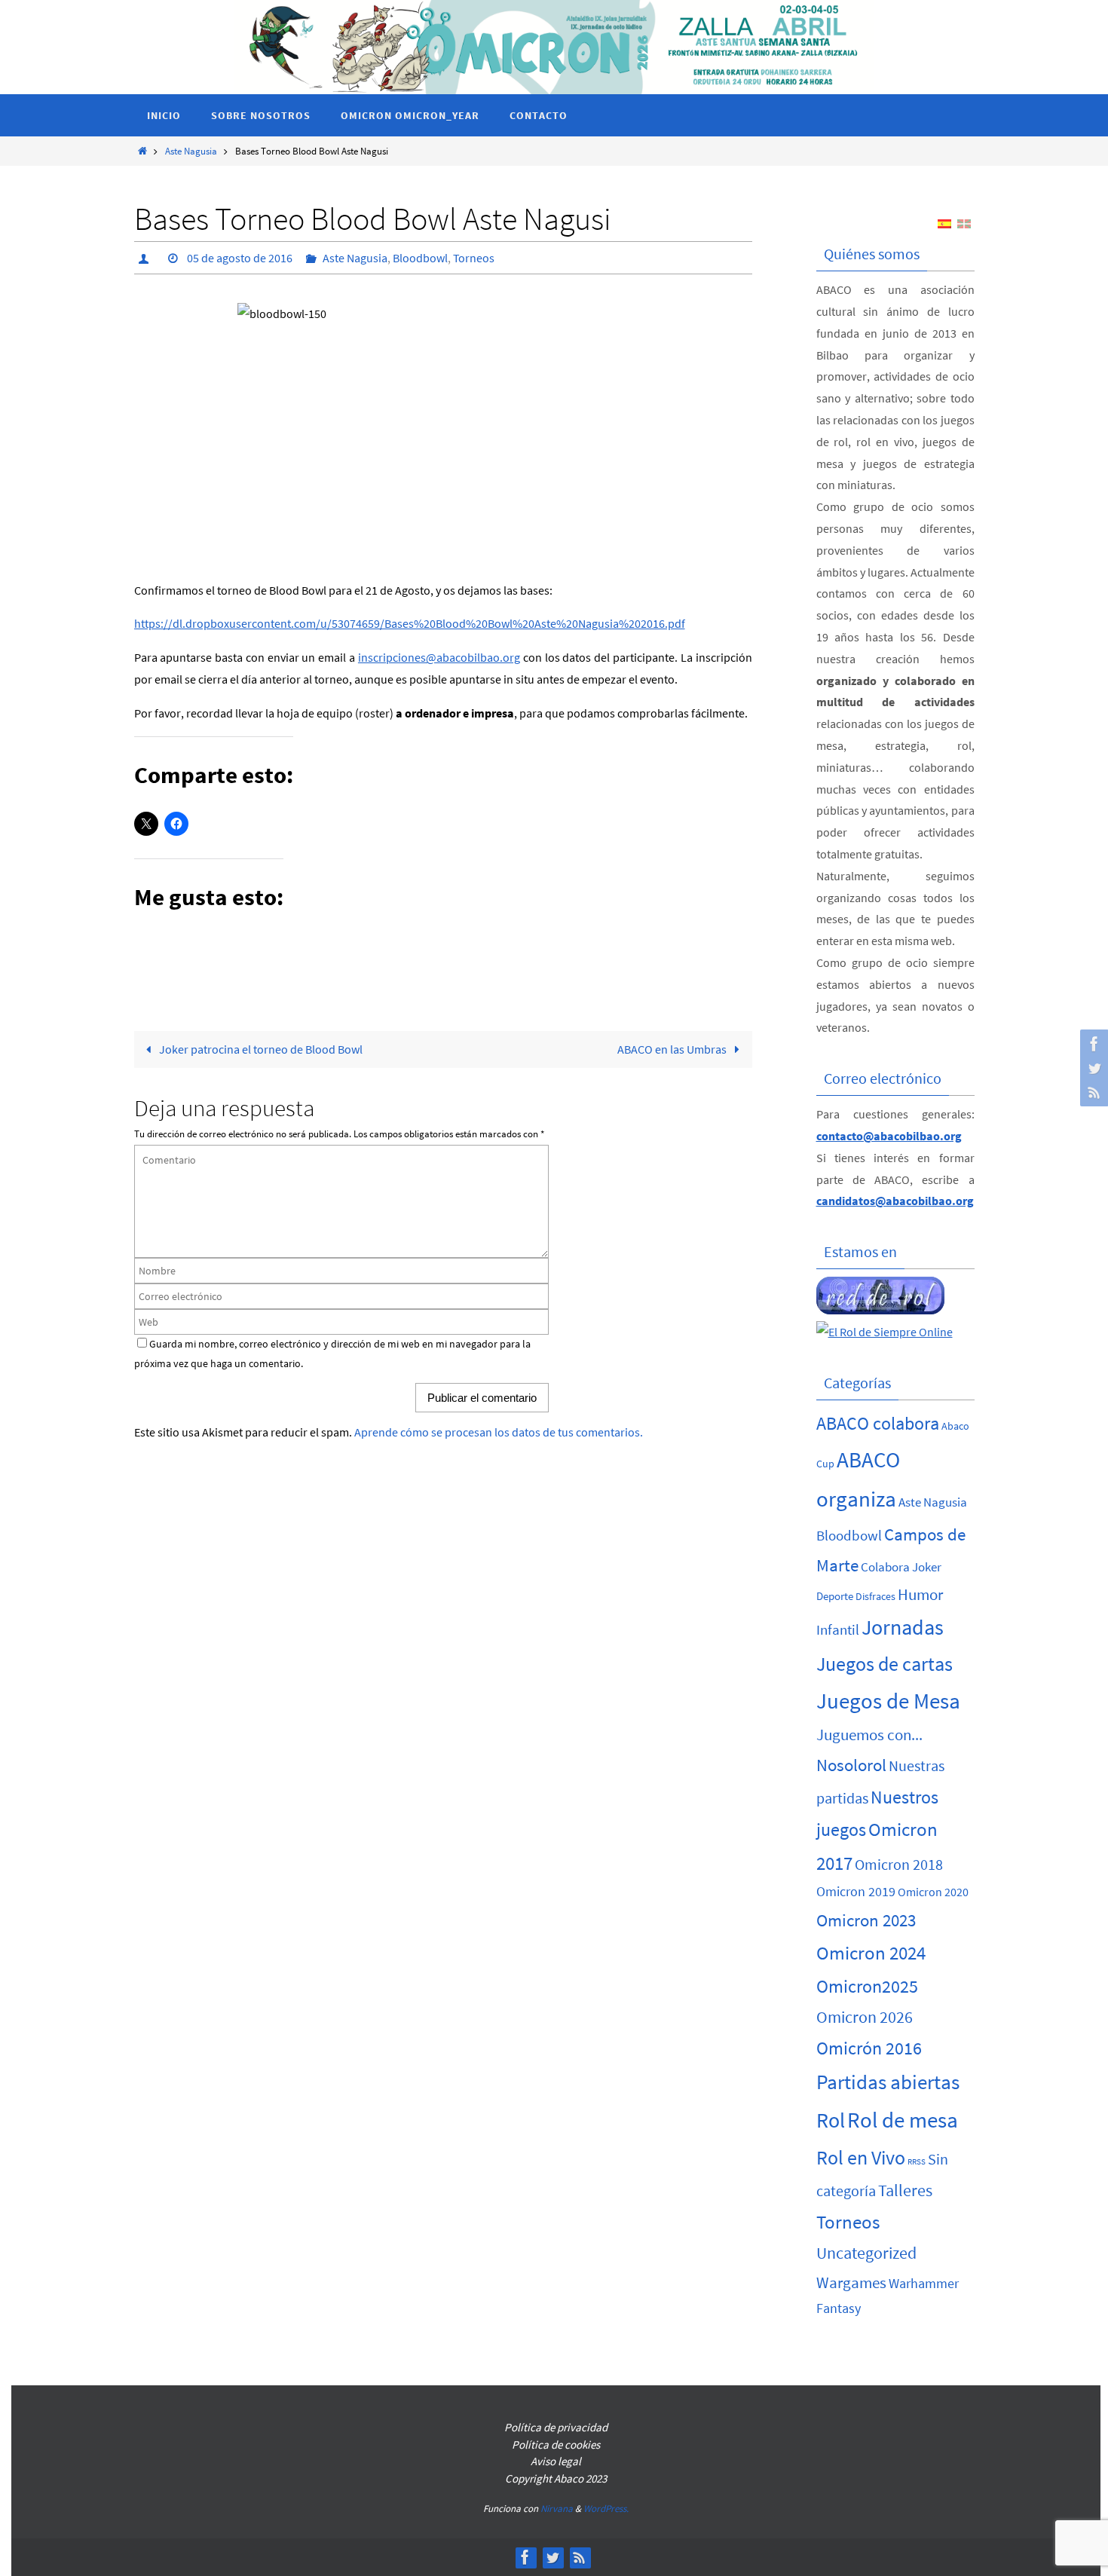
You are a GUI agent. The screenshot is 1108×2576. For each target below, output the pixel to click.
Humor (920, 1594)
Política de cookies (556, 2444)
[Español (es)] (944, 222)
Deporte (835, 1596)
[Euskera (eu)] (964, 222)
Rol (831, 2120)
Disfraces (875, 1596)
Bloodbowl (420, 258)
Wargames (851, 2282)
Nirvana (557, 2509)
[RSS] (1092, 1092)
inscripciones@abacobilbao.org (439, 657)
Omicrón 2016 (869, 2048)
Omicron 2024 (871, 1953)
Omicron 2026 (865, 2017)
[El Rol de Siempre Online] (885, 1332)
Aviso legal (556, 2461)
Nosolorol (851, 1765)
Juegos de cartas (885, 1664)
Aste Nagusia (191, 151)
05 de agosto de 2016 (240, 258)
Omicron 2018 (899, 1865)
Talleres (905, 2190)
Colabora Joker (901, 1567)
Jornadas (903, 1628)
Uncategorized (866, 2253)
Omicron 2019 (856, 1892)
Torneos (474, 258)
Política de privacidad (556, 2427)
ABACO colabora (878, 1424)
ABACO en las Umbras (673, 1049)
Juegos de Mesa (888, 1701)
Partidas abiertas (888, 2082)
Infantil (838, 1629)
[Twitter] (1092, 1068)
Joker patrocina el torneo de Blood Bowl (260, 1049)
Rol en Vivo (861, 2158)
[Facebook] (1092, 1044)
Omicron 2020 (933, 1892)
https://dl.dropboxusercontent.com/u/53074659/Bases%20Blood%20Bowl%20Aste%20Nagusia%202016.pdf (410, 623)
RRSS (917, 2162)
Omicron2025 (867, 1986)
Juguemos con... (869, 1735)
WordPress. (606, 2509)
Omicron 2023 (866, 1920)
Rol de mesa (903, 2120)
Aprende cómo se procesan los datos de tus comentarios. (499, 1432)
